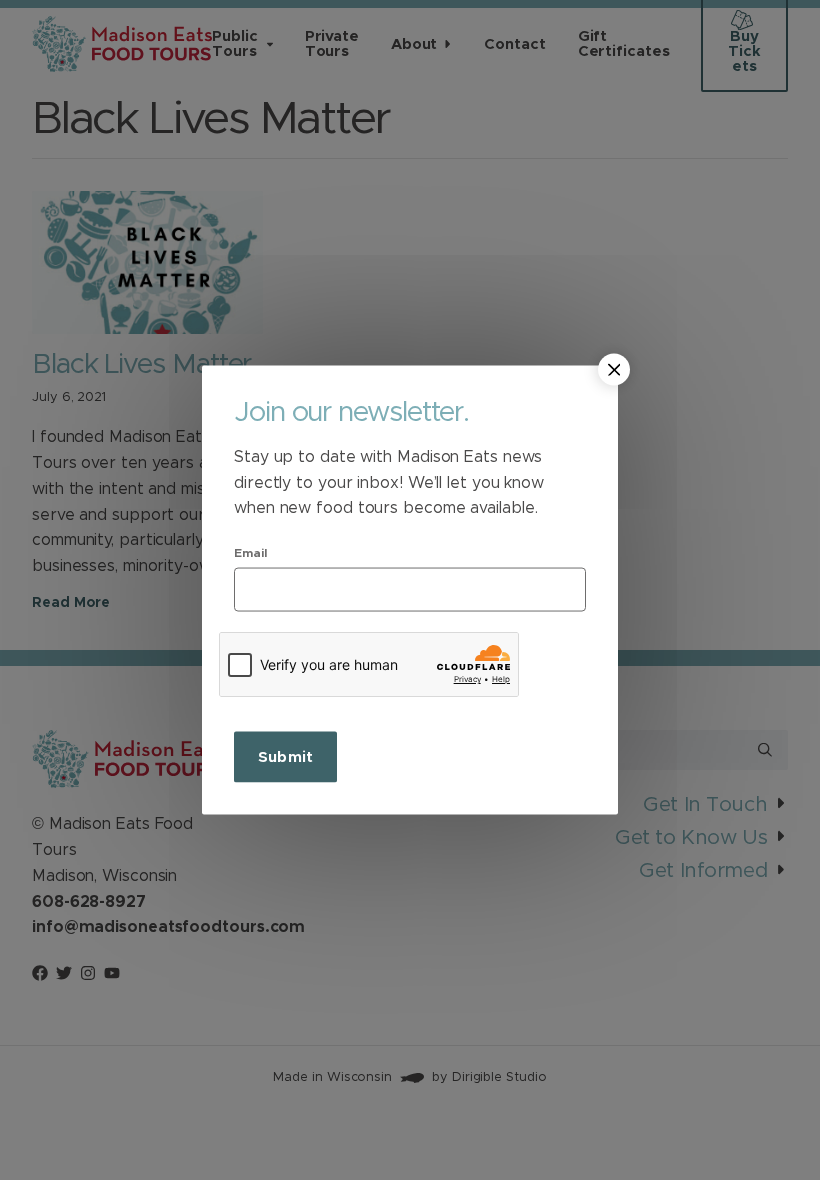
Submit (285, 756)
